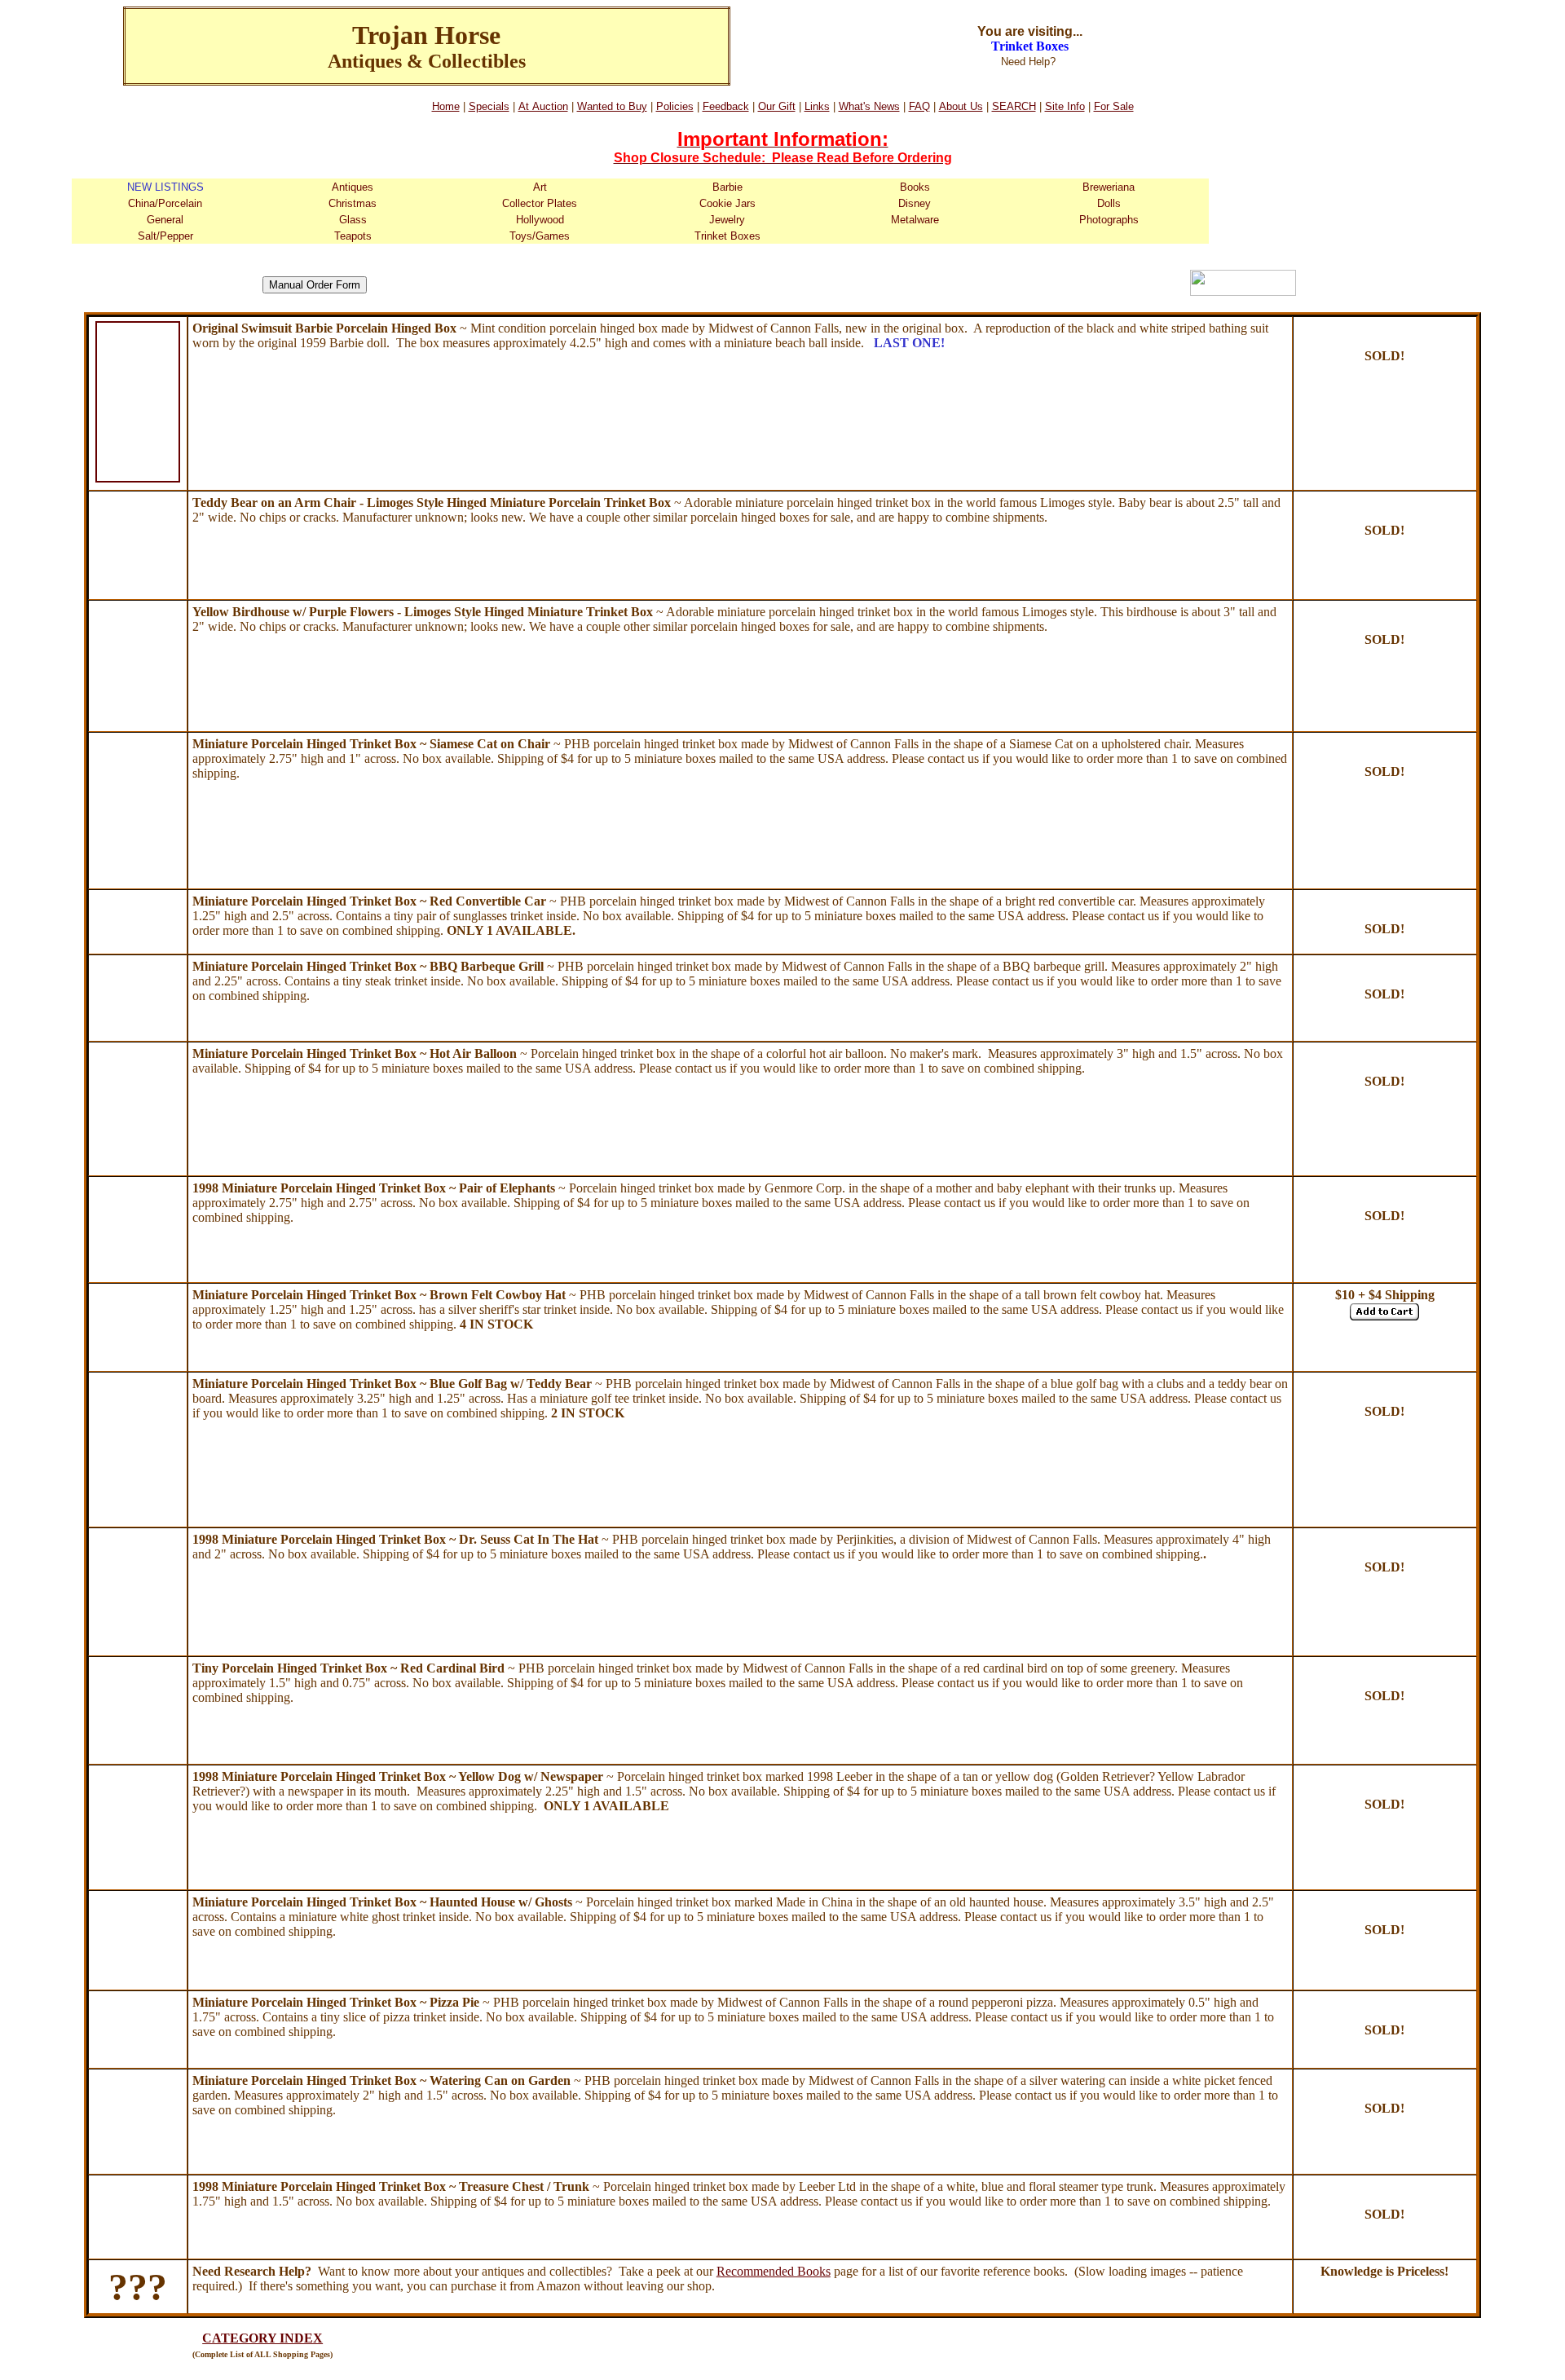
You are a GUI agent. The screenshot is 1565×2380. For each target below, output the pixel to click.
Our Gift (777, 106)
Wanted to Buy (612, 106)
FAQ (919, 106)
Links (817, 106)
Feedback (726, 106)
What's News (869, 106)
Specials (489, 106)
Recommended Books (774, 2271)
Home (446, 106)
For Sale (1114, 106)
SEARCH (1014, 106)
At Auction (543, 106)
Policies (675, 106)
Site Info (1065, 106)
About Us (961, 106)
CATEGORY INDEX (262, 2338)
